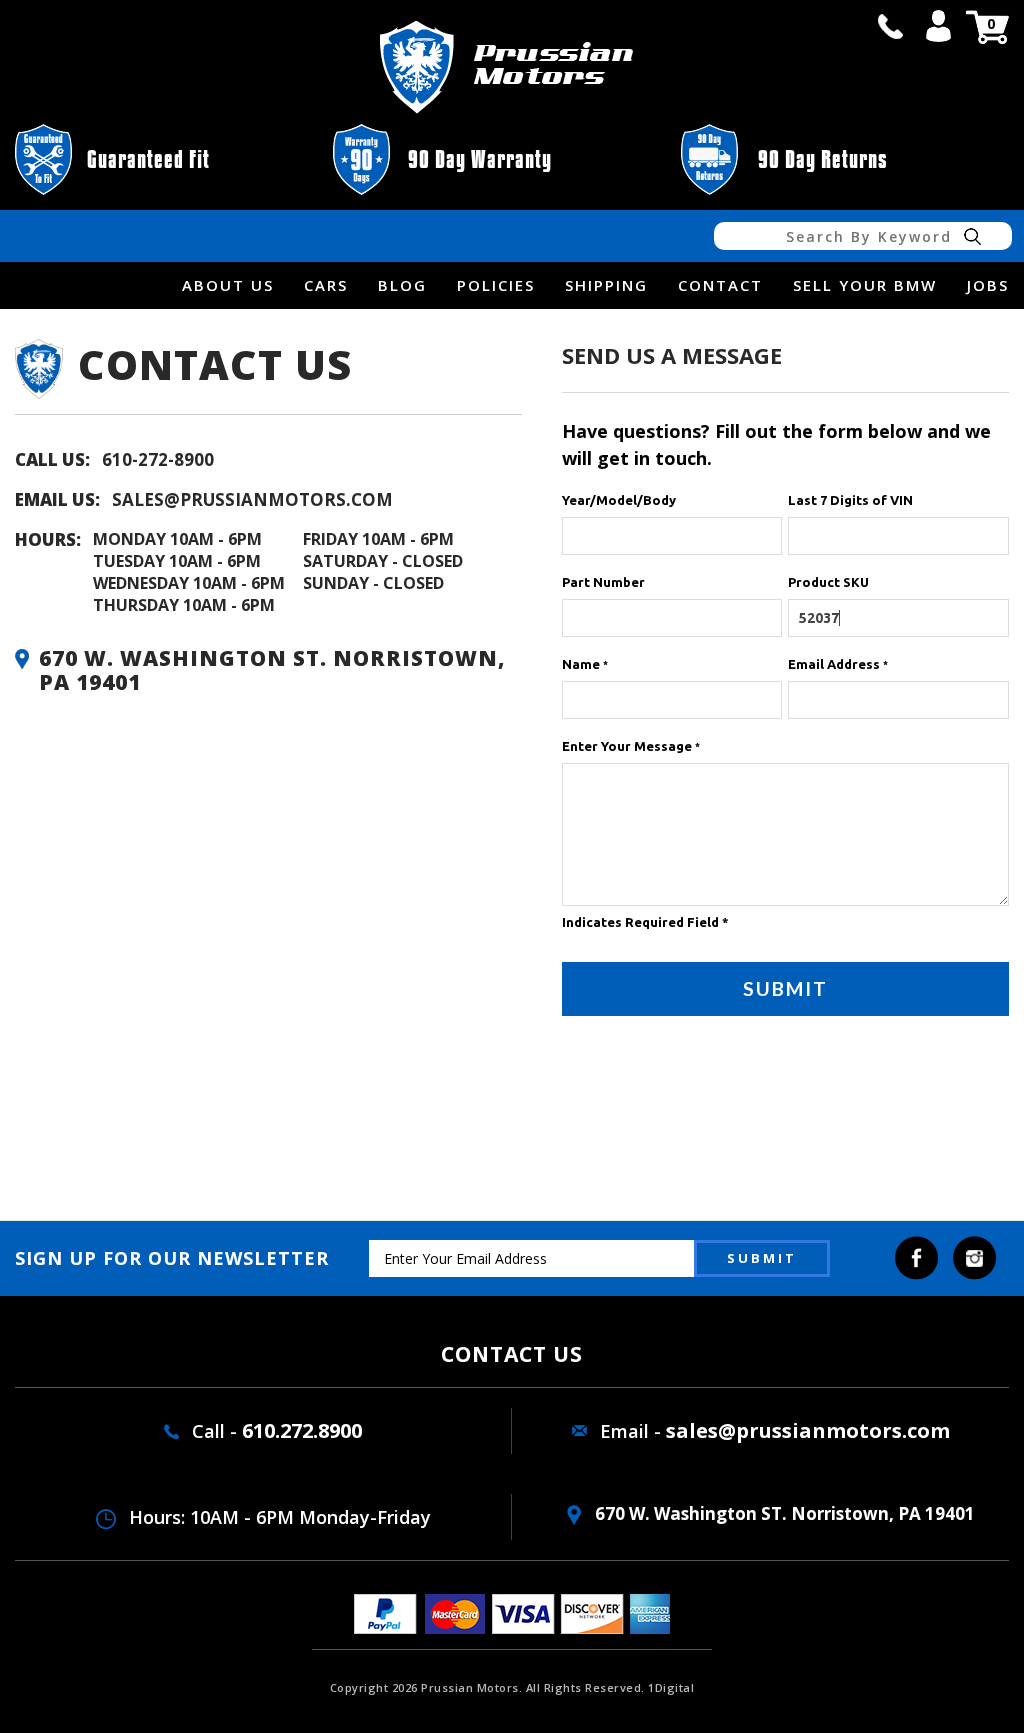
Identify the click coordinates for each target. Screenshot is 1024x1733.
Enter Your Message (631, 746)
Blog (402, 285)
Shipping (606, 285)
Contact (720, 285)
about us (228, 285)
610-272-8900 (158, 459)
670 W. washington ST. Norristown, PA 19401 (783, 1513)
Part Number (603, 582)
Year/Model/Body (619, 500)
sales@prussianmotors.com (252, 499)
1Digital (671, 1687)
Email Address (838, 664)
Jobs (988, 285)
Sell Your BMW (865, 285)
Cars (326, 285)
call (890, 26)
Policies (496, 285)
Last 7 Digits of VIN (850, 500)
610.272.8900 (302, 1430)
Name (585, 664)
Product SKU (828, 582)
